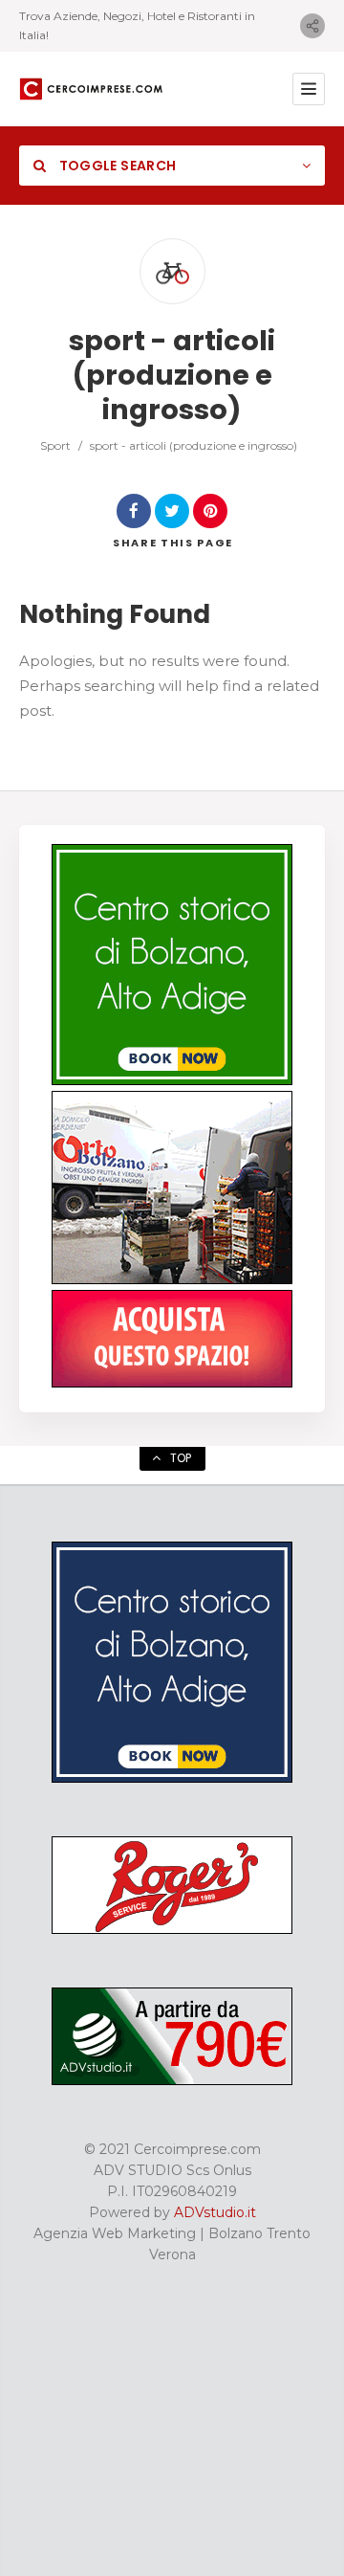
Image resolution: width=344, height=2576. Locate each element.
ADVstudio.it (215, 2212)
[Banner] (172, 1383)
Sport (55, 445)
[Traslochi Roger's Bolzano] (172, 1929)
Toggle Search (116, 166)
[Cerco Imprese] (91, 89)
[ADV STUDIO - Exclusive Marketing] (172, 2080)
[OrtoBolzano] (172, 1279)
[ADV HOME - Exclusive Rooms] (172, 1080)
